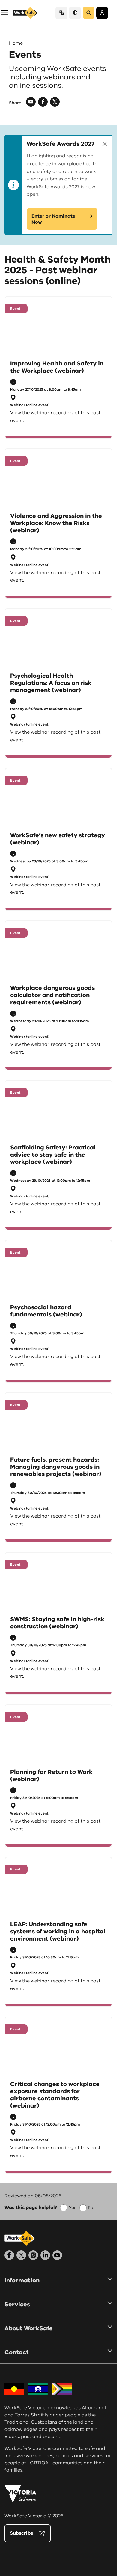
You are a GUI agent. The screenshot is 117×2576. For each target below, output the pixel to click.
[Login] (102, 13)
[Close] (105, 144)
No (91, 2208)
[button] (5, 12)
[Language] (61, 13)
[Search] (89, 13)
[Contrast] (75, 13)
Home (16, 43)
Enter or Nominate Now (53, 219)
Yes (73, 2208)
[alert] (58, 185)
